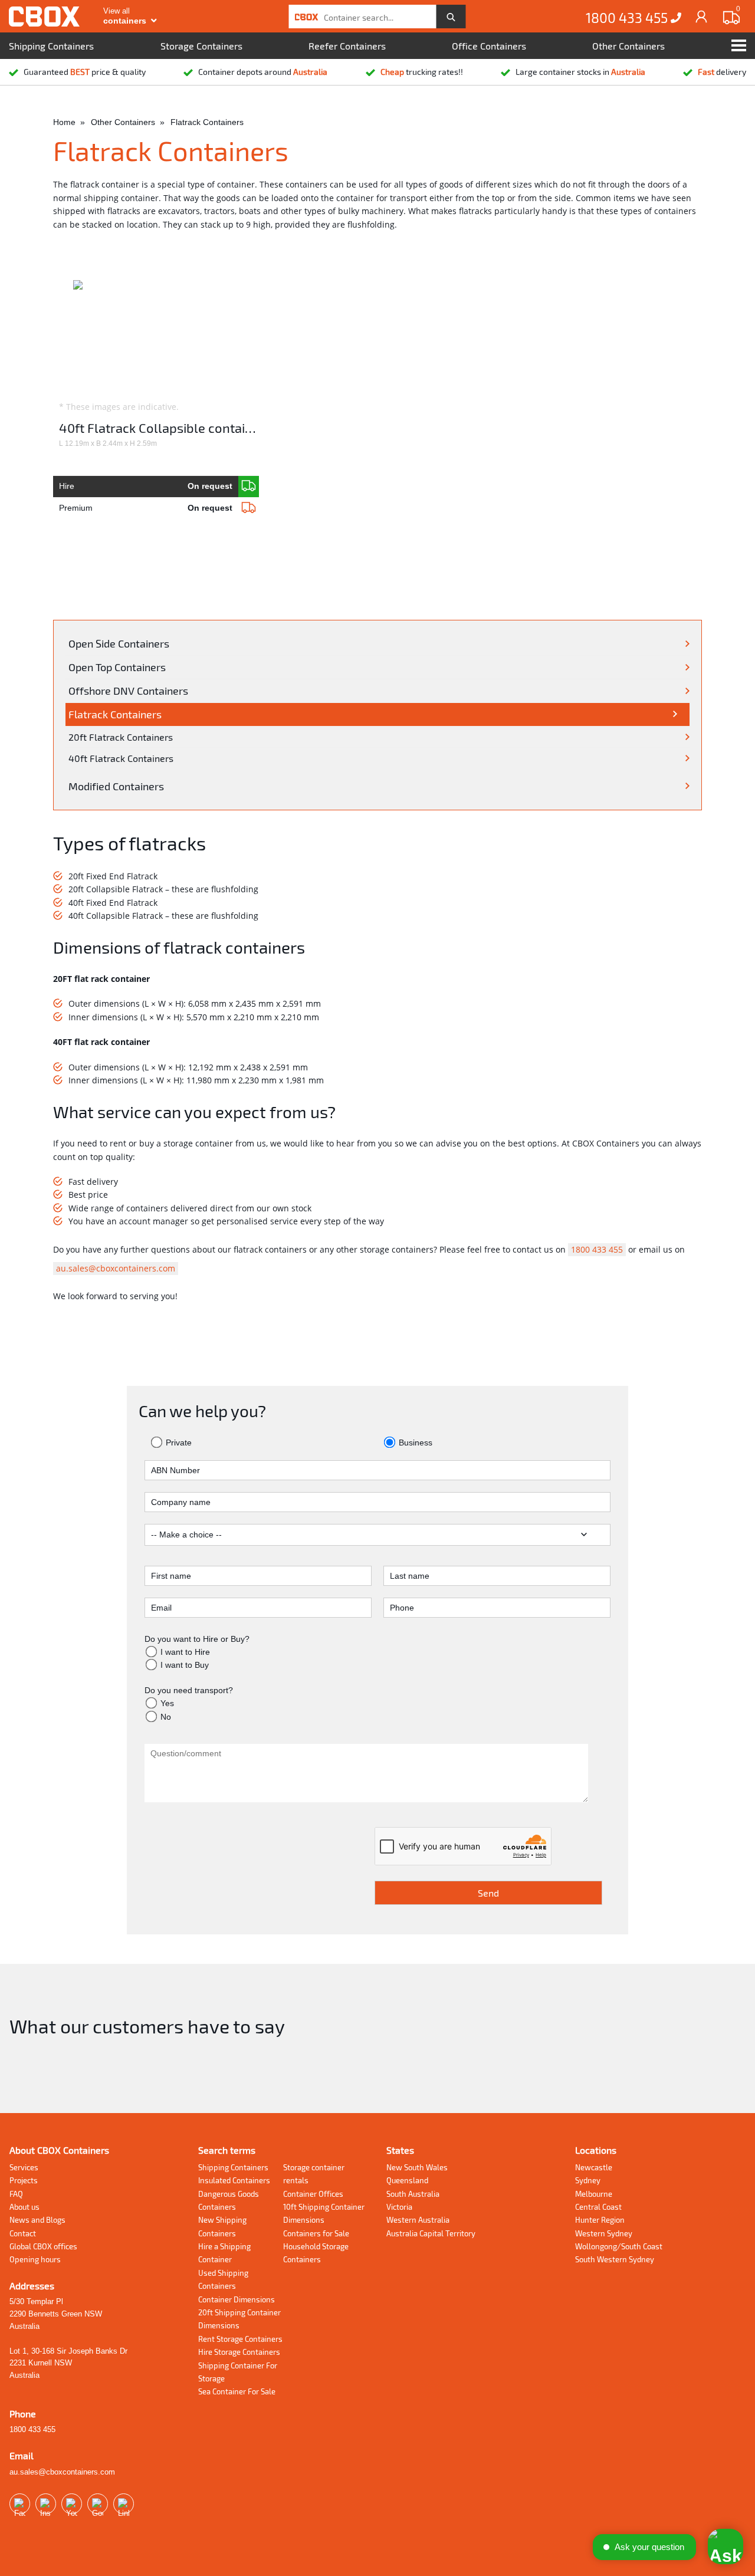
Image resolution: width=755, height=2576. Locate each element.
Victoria (399, 2207)
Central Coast (598, 2207)
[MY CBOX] (702, 16)
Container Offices (313, 2194)
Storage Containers (201, 46)
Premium (145, 508)
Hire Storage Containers (239, 2352)
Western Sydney (604, 2233)
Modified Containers (116, 786)
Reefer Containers (347, 46)
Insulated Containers (234, 2180)
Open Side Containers (119, 643)
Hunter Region (600, 2220)
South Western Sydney (615, 2259)
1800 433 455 (628, 18)
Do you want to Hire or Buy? (197, 1639)
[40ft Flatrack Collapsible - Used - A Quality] (249, 487)
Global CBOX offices (43, 2246)
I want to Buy (185, 1665)
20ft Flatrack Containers (121, 737)
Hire (145, 486)
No (166, 1717)
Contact (23, 2233)
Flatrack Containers (115, 714)
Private (178, 1443)
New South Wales (417, 2167)
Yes (167, 1703)
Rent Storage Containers (240, 2339)
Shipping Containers (51, 46)
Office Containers (489, 46)
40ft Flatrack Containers (121, 758)
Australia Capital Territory (431, 2233)
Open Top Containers (117, 667)
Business (414, 1443)
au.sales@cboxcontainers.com (116, 1268)
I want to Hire (185, 1652)
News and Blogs (37, 2220)
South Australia (413, 2194)
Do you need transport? (189, 1690)
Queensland (407, 2180)
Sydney (588, 2180)
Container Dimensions (237, 2299)
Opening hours (35, 2259)
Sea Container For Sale (237, 2391)
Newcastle (594, 2167)
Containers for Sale (316, 2233)
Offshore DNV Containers (128, 691)
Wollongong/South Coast (619, 2246)
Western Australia (418, 2220)
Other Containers (628, 46)
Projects (24, 2180)
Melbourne (594, 2194)
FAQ (16, 2194)
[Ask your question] (726, 2547)
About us (24, 2207)
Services (24, 2167)
